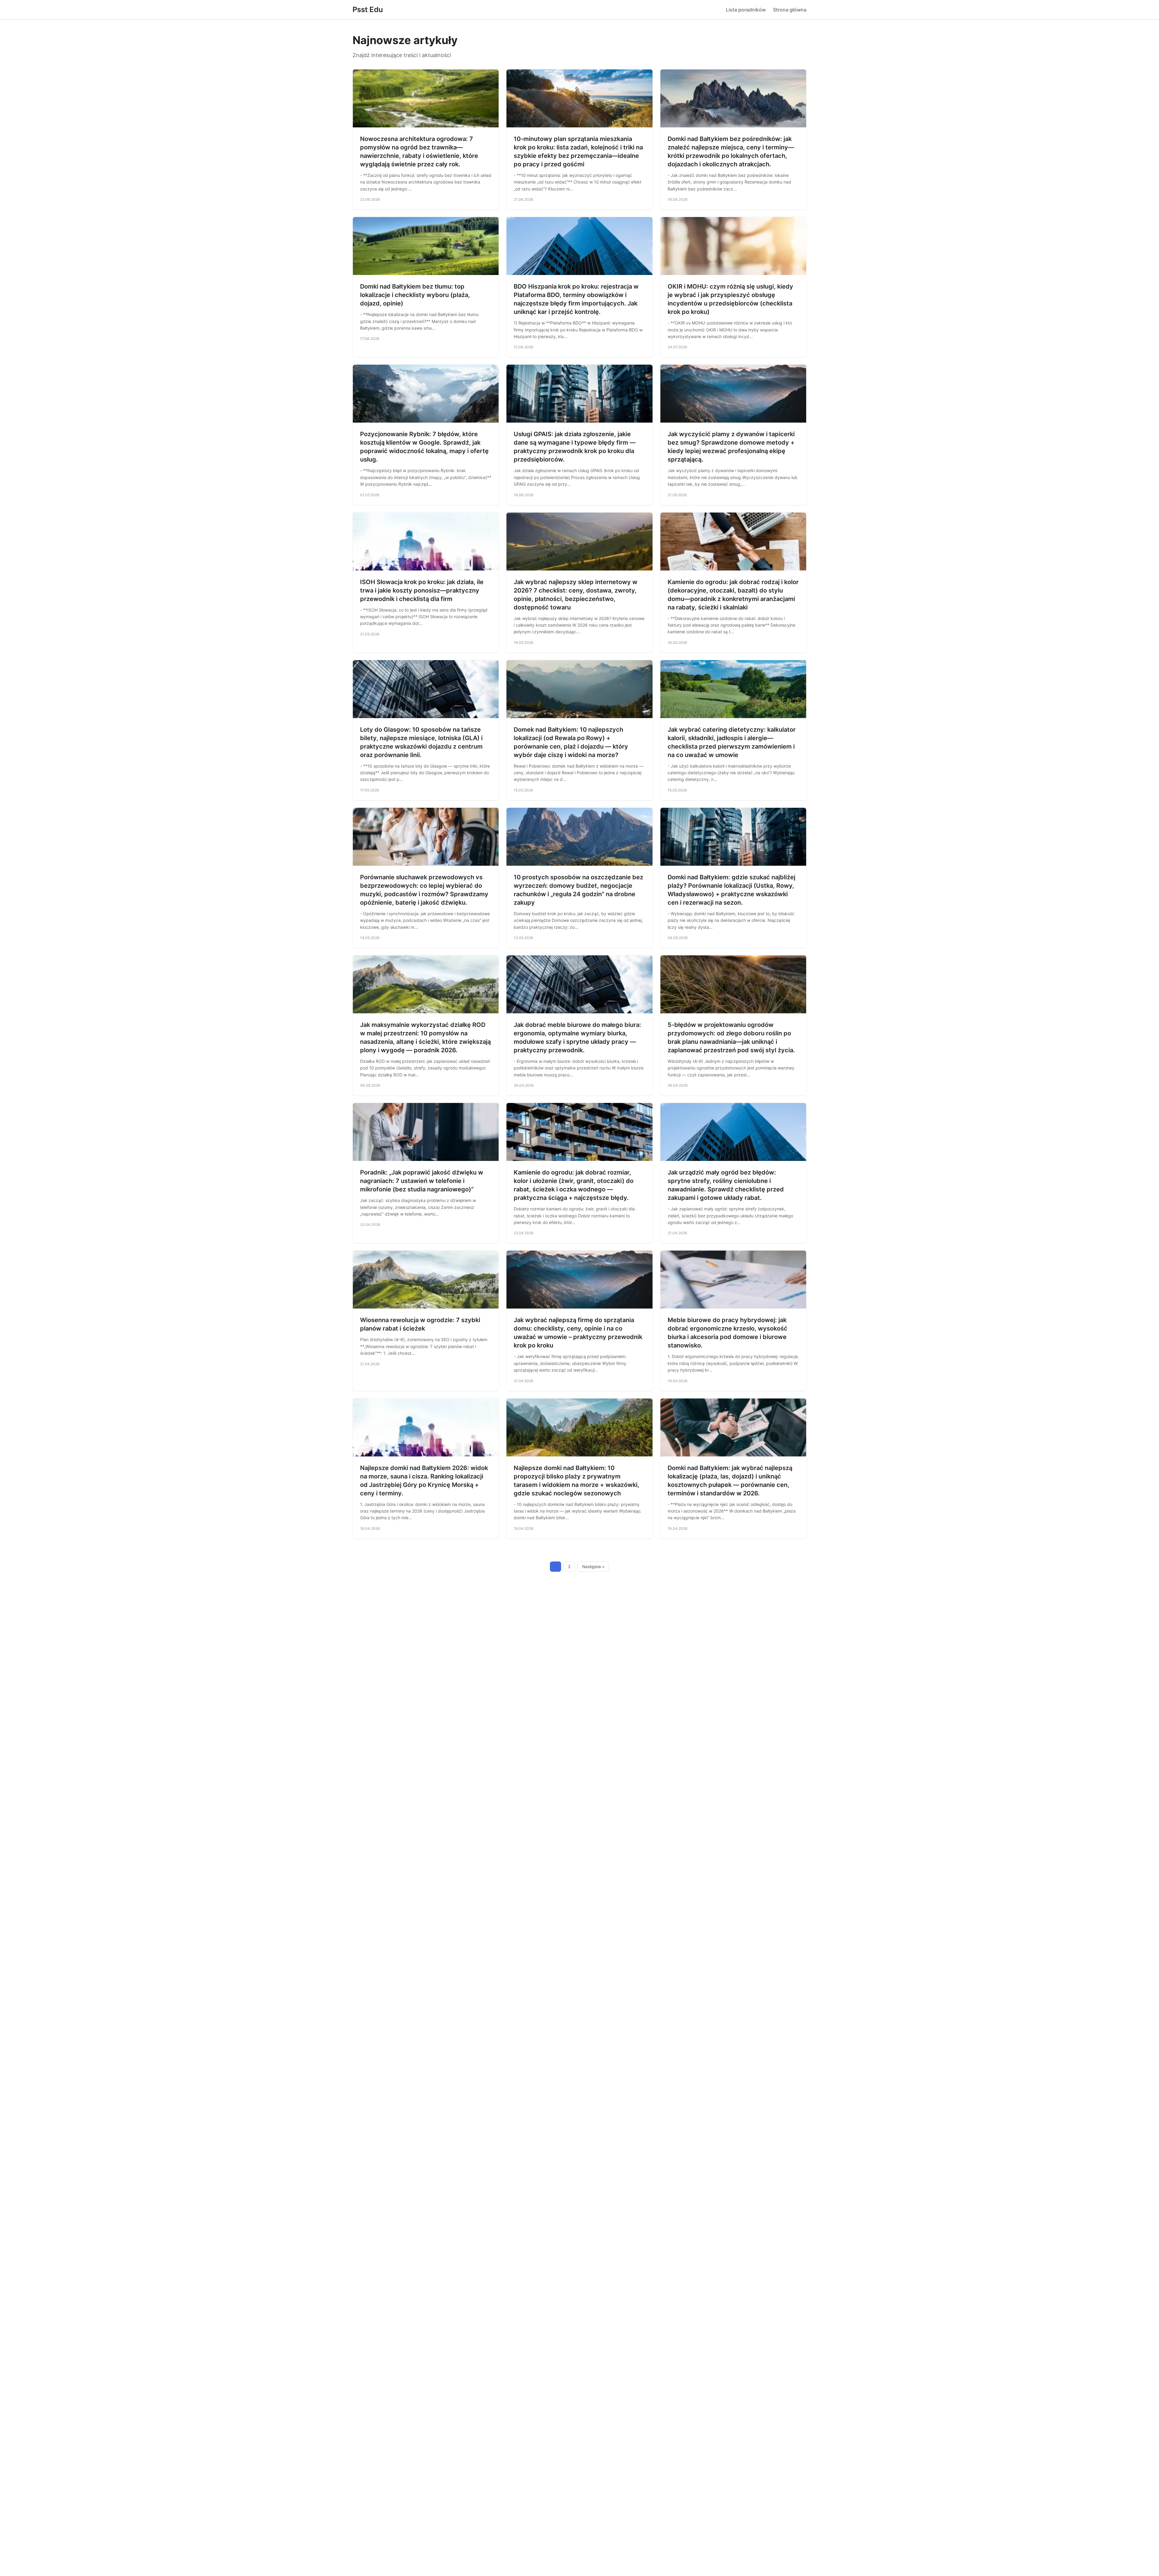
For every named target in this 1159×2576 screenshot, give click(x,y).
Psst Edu (368, 10)
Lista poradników (746, 10)
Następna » (593, 1567)
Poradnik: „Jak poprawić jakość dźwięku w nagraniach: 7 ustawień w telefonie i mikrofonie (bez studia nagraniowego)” (422, 1181)
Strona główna (790, 10)
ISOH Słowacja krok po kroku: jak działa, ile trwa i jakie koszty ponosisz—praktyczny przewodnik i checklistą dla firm (422, 590)
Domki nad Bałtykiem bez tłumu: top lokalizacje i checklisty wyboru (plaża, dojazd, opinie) (415, 295)
